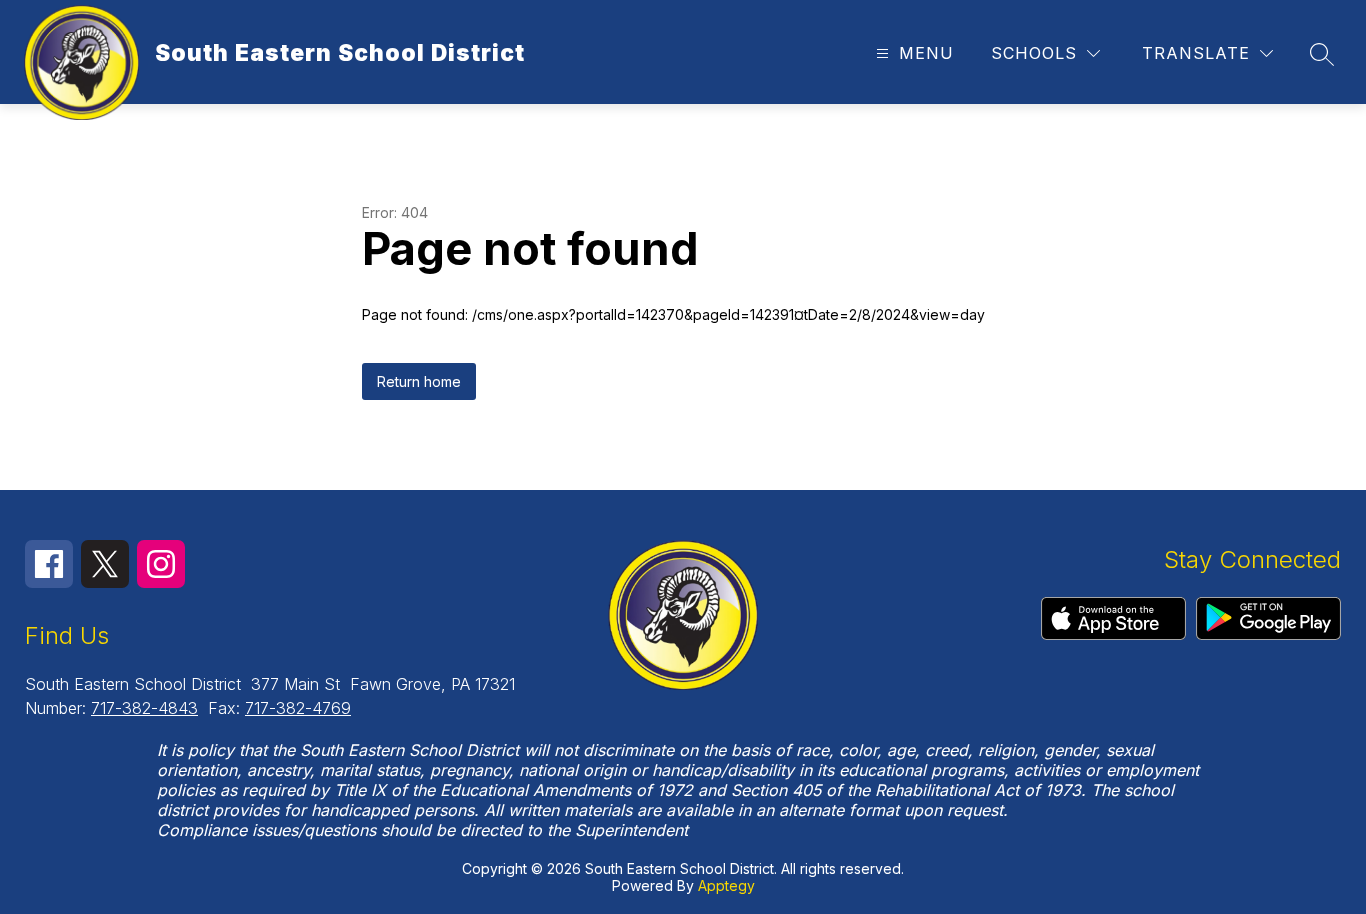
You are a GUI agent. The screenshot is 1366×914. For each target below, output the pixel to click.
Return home (419, 381)
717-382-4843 (144, 708)
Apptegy (726, 885)
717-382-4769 (298, 708)
